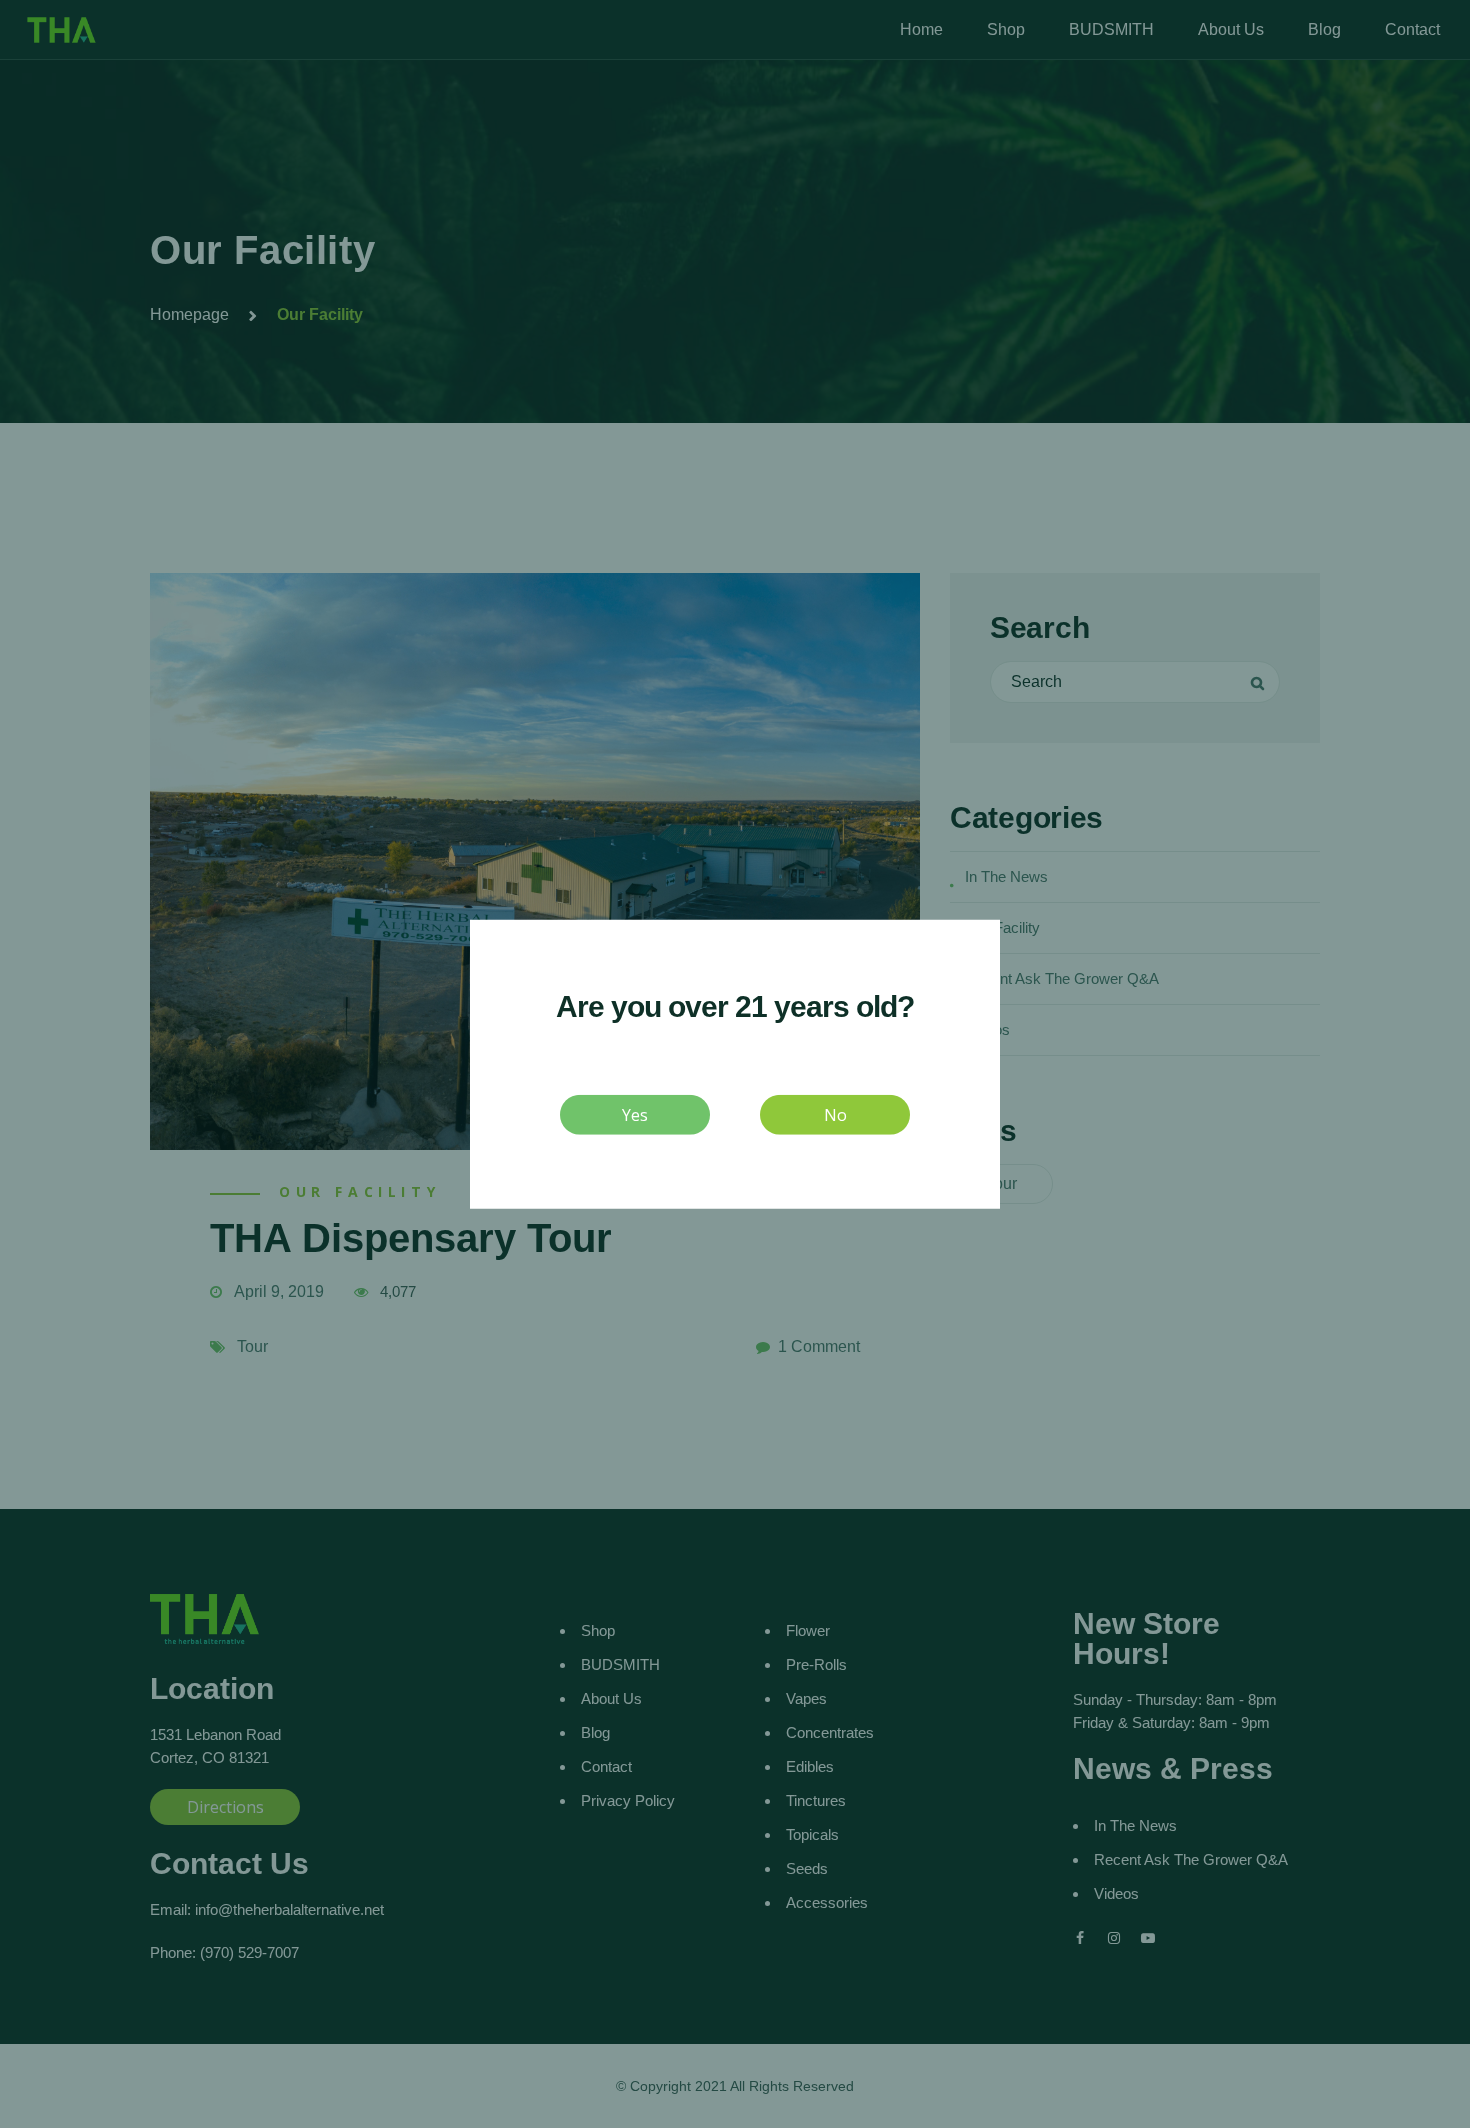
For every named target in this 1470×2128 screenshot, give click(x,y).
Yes (635, 1114)
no (835, 1114)
